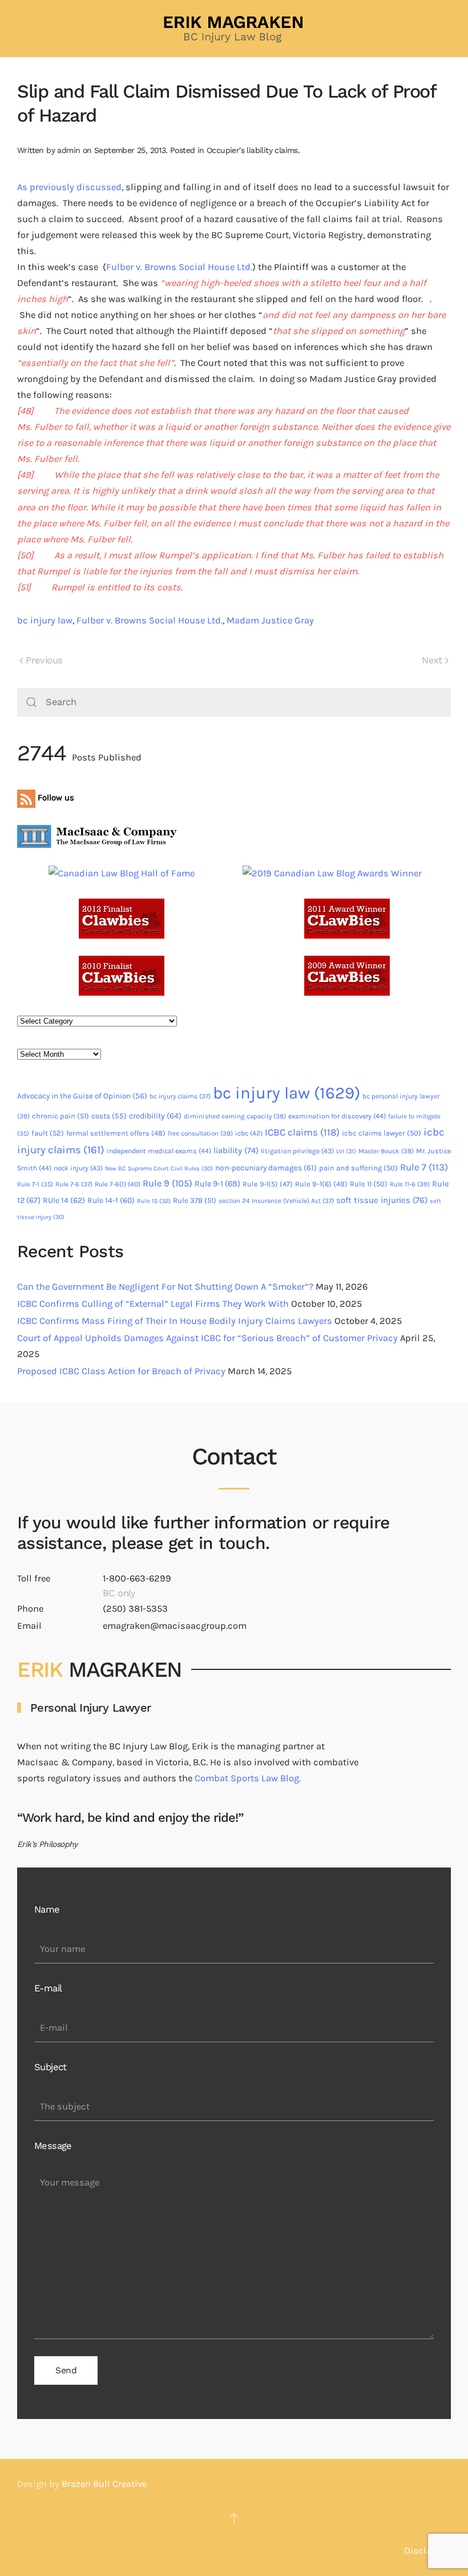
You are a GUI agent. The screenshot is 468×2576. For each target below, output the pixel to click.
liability (236, 1150)
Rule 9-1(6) (321, 1184)
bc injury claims (180, 1096)
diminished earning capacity (235, 1116)
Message (53, 2146)
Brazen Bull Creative (104, 2484)
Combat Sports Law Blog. (248, 1778)
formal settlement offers (116, 1133)
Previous (44, 660)
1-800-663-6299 (137, 1578)
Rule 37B (195, 1200)
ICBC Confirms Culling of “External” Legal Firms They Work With (153, 1304)
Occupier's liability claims (252, 150)
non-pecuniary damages (266, 1168)
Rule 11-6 (410, 1184)
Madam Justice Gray (270, 620)
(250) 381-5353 (135, 1609)
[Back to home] (234, 29)
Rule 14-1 (111, 1200)
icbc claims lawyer (382, 1133)
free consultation (200, 1133)
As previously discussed (69, 187)
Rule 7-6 (74, 1184)
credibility (155, 1116)
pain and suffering (358, 1168)
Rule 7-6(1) (118, 1184)
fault (48, 1133)
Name (47, 1909)
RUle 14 (64, 1200)
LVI (346, 1151)
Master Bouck (386, 1151)
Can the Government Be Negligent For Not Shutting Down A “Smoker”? (165, 1287)
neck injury (78, 1168)
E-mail (48, 1988)
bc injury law (45, 620)
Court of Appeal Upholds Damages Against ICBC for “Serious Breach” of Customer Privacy (207, 1338)
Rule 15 (154, 1201)
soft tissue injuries (382, 1200)
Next (432, 660)
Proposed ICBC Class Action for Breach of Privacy (121, 1371)
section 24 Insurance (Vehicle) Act (276, 1201)
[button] (234, 2518)
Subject (51, 2067)
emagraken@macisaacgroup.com (175, 1626)
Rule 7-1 (35, 1184)
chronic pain (60, 1116)
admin (68, 150)
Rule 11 (369, 1184)
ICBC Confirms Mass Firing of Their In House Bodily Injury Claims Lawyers (175, 1321)
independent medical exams (159, 1151)
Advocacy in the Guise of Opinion (82, 1096)
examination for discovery (337, 1116)
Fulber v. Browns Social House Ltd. (179, 267)
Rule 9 (168, 1183)
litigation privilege (297, 1151)
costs (109, 1116)
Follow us (55, 798)
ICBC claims (302, 1132)
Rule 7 (424, 1167)
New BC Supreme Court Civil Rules (159, 1168)
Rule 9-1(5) (268, 1184)
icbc (249, 1133)
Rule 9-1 (217, 1184)
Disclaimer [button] (427, 2551)
